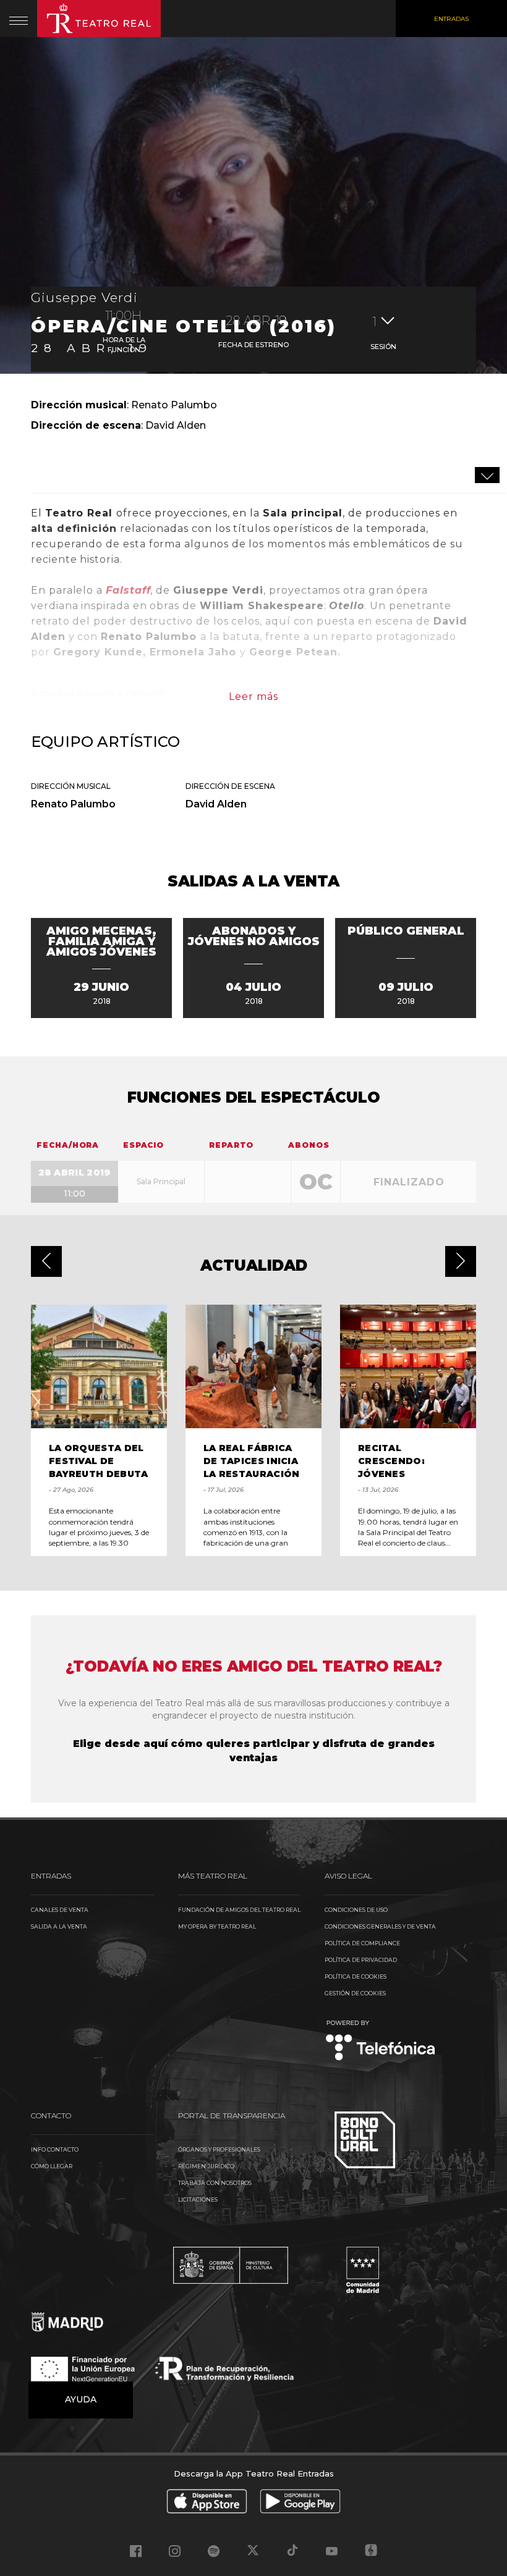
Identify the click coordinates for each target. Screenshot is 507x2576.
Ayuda (81, 2399)
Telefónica (381, 2041)
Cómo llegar (52, 2166)
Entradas (451, 19)
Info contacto (55, 2149)
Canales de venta (60, 1910)
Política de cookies (356, 1976)
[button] (46, 1261)
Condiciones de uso (356, 1910)
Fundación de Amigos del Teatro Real (239, 1910)
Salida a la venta (59, 1926)
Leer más (253, 697)
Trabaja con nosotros (215, 2183)
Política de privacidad (361, 1960)
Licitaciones (198, 2199)
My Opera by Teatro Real (217, 1926)
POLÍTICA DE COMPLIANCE (362, 1943)
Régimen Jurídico (206, 2166)
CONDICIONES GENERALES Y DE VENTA (380, 1926)
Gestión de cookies (355, 1993)
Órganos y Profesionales (219, 2149)
